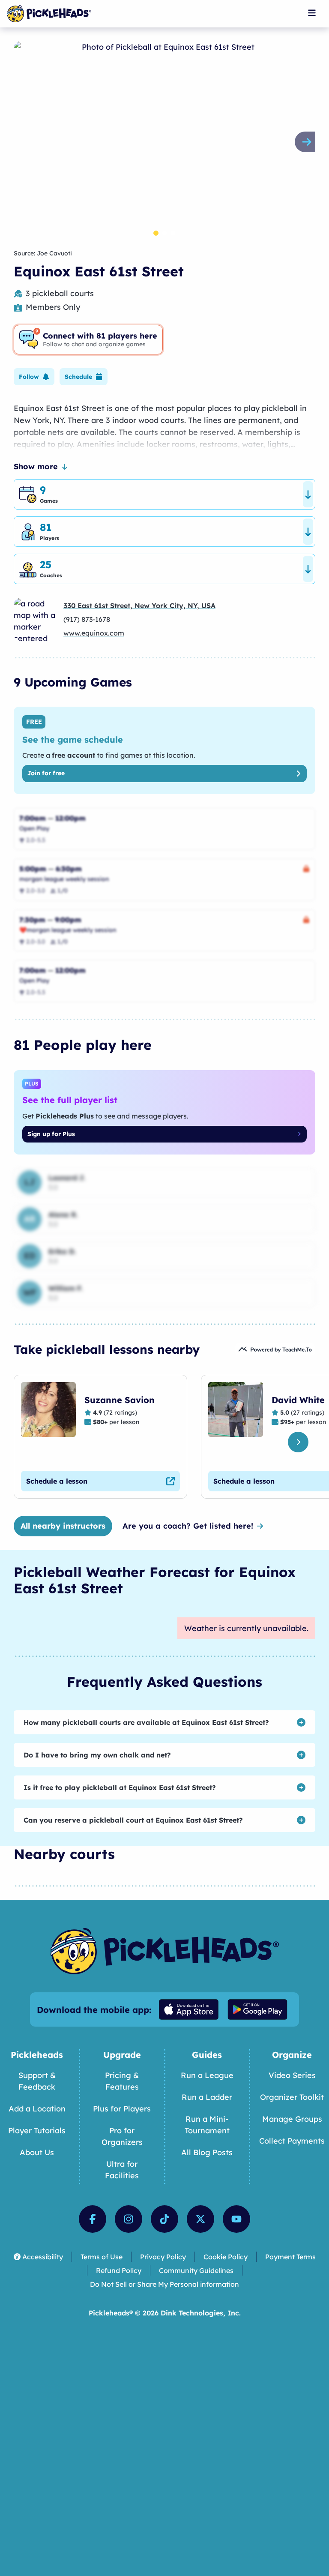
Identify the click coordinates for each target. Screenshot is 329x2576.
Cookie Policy (226, 2257)
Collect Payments (292, 2141)
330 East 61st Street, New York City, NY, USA (139, 606)
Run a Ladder (207, 2097)
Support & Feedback (37, 2081)
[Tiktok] (164, 2219)
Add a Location (37, 2109)
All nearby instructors (63, 1526)
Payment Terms (290, 2257)
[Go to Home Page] (49, 14)
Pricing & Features (122, 2081)
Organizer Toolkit (292, 2097)
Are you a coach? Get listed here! (188, 1526)
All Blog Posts (207, 2152)
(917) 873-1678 (87, 619)
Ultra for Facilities (122, 2170)
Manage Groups (292, 2119)
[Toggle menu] (312, 13)
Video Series (292, 2075)
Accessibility (43, 2257)
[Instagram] (129, 2219)
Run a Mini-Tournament (207, 2125)
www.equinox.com (94, 633)
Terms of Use (102, 2257)
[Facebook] (93, 2219)
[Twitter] (200, 2219)
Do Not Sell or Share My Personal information (164, 2284)
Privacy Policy (163, 2257)
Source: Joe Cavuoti (43, 253)
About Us (37, 2152)
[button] (34, 377)
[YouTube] (236, 2219)
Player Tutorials (37, 2131)
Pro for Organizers (122, 2136)
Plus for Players (122, 2109)
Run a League (207, 2075)
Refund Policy (119, 2270)
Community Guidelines (196, 2270)
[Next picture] (308, 142)
